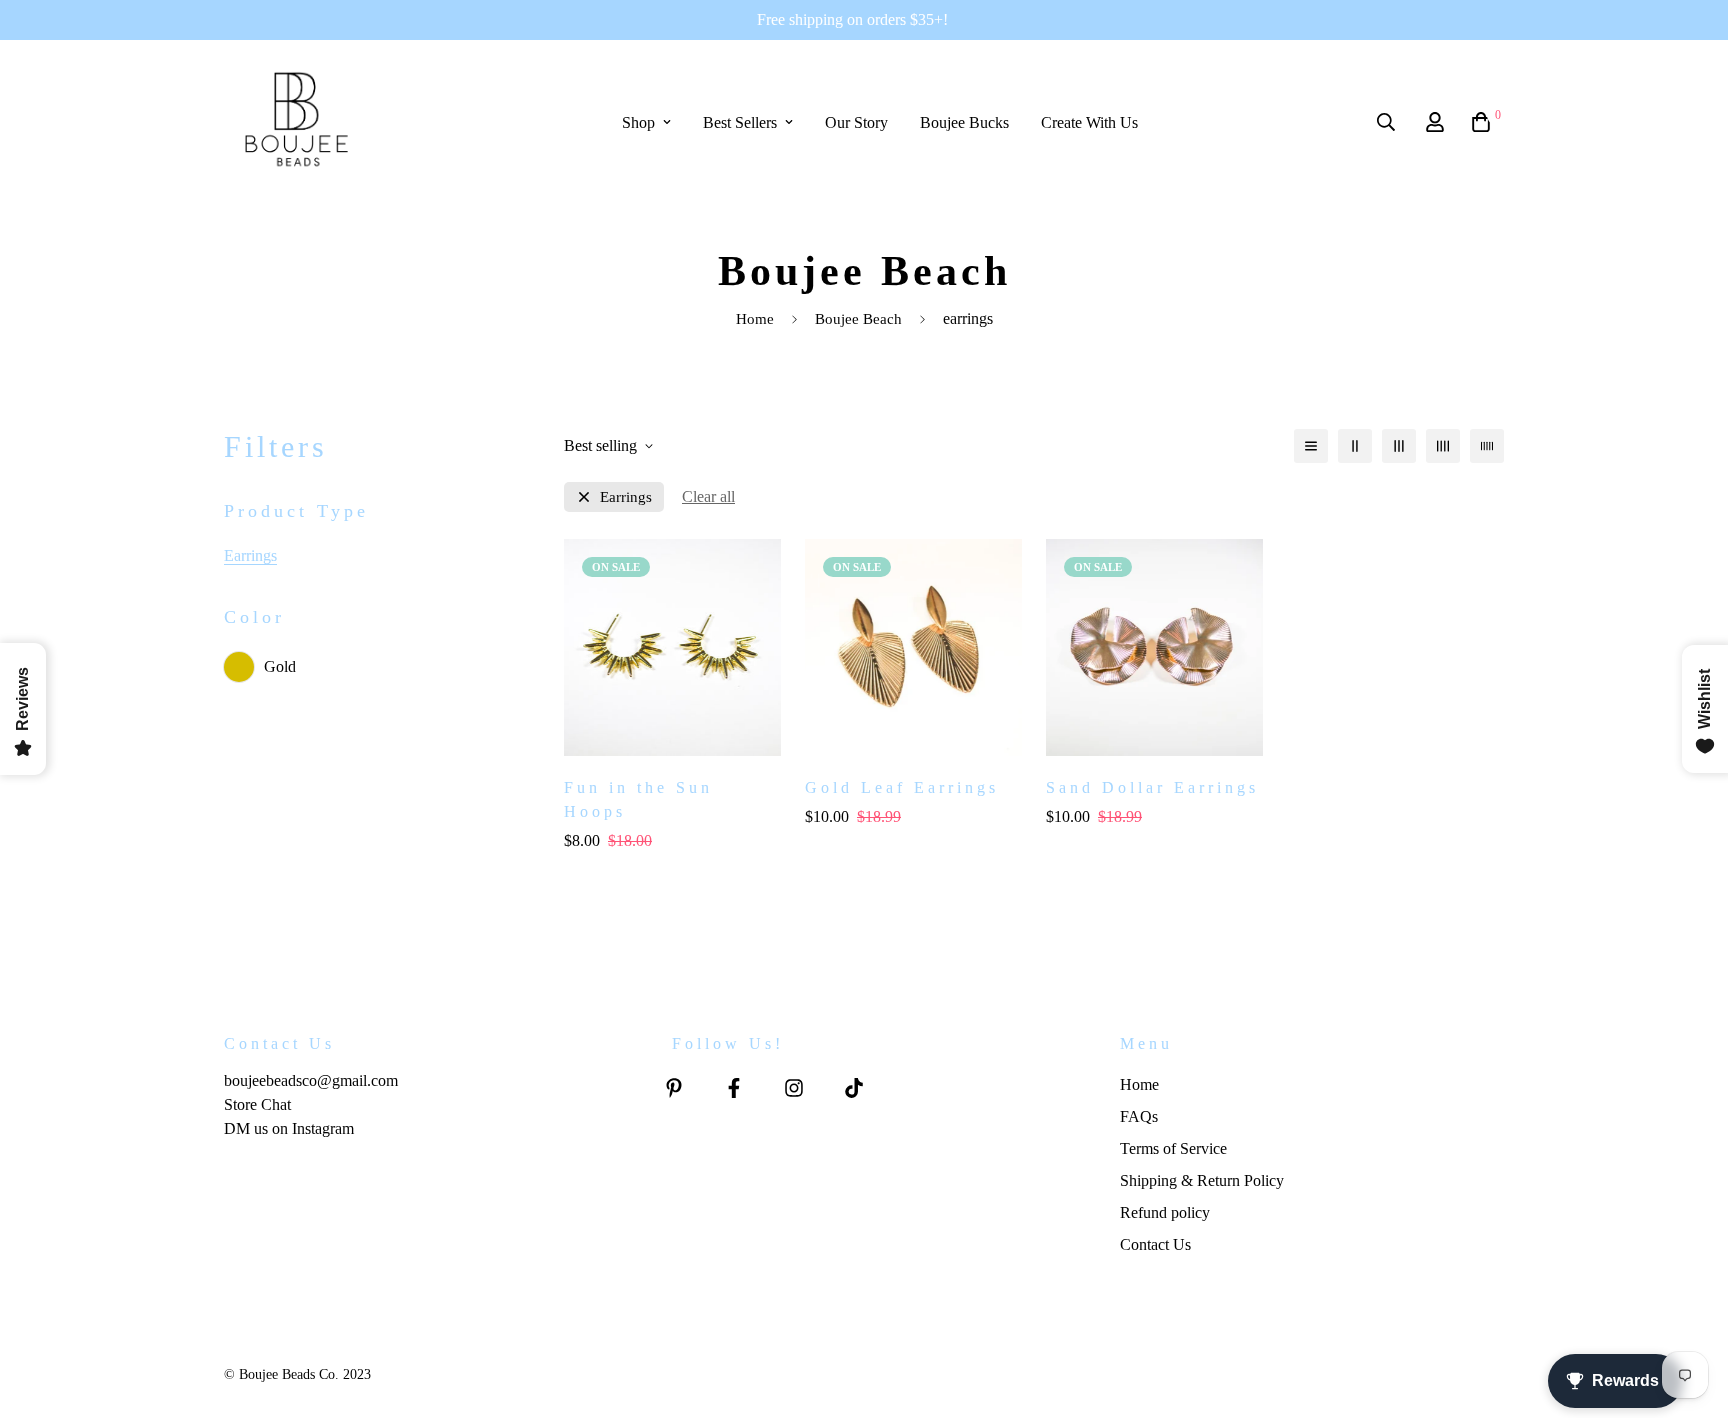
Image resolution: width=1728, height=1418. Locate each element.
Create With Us (1089, 122)
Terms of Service (1173, 1148)
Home (755, 319)
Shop (638, 122)
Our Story (856, 122)
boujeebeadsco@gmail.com (311, 1080)
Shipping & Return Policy (1202, 1180)
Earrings (250, 555)
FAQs (1139, 1116)
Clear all (708, 496)
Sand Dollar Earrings (1152, 787)
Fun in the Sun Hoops (638, 799)
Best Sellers (740, 122)
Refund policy (1165, 1212)
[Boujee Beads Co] (296, 122)
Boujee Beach (858, 319)
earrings (626, 497)
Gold (280, 666)
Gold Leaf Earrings (902, 787)
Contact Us (1155, 1244)
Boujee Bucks (964, 122)
